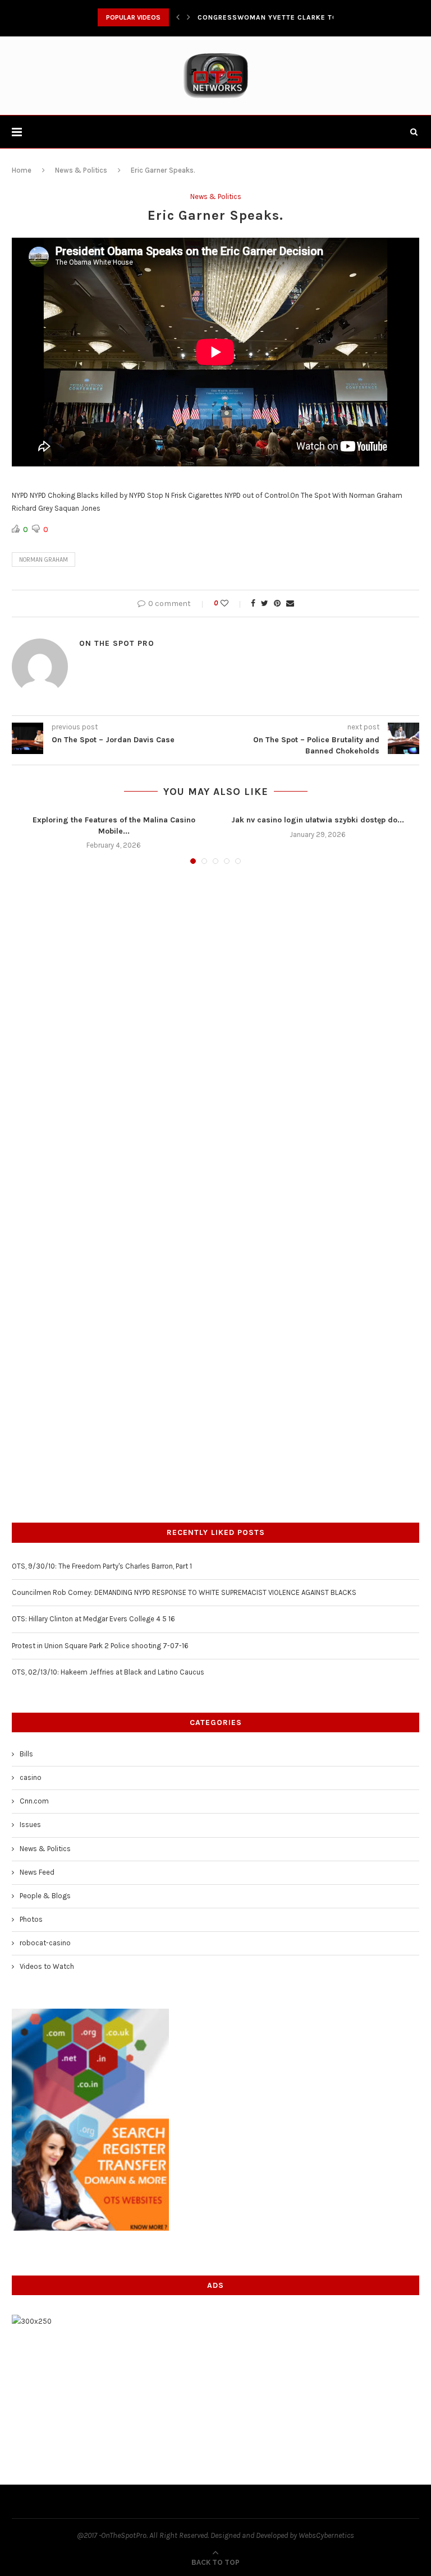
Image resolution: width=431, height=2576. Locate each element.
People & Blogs (45, 1896)
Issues (30, 1825)
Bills (26, 1754)
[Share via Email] (290, 603)
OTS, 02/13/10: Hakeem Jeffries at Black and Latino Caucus (108, 1672)
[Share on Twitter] (265, 603)
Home (22, 170)
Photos (31, 1919)
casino (31, 1777)
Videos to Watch (47, 1966)
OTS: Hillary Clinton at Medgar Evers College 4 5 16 (93, 1619)
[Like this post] (232, 603)
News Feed (37, 1872)
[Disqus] (215, 1024)
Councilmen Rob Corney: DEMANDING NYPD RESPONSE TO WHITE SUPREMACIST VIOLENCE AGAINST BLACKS (184, 1592)
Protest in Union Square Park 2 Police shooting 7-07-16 (100, 1646)
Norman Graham (43, 560)
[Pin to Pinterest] (277, 603)
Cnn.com (34, 1801)
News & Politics (81, 170)
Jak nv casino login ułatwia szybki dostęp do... (318, 820)
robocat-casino (45, 1943)
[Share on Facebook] (253, 603)
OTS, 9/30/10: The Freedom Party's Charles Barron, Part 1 (102, 1566)
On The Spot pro (117, 643)
